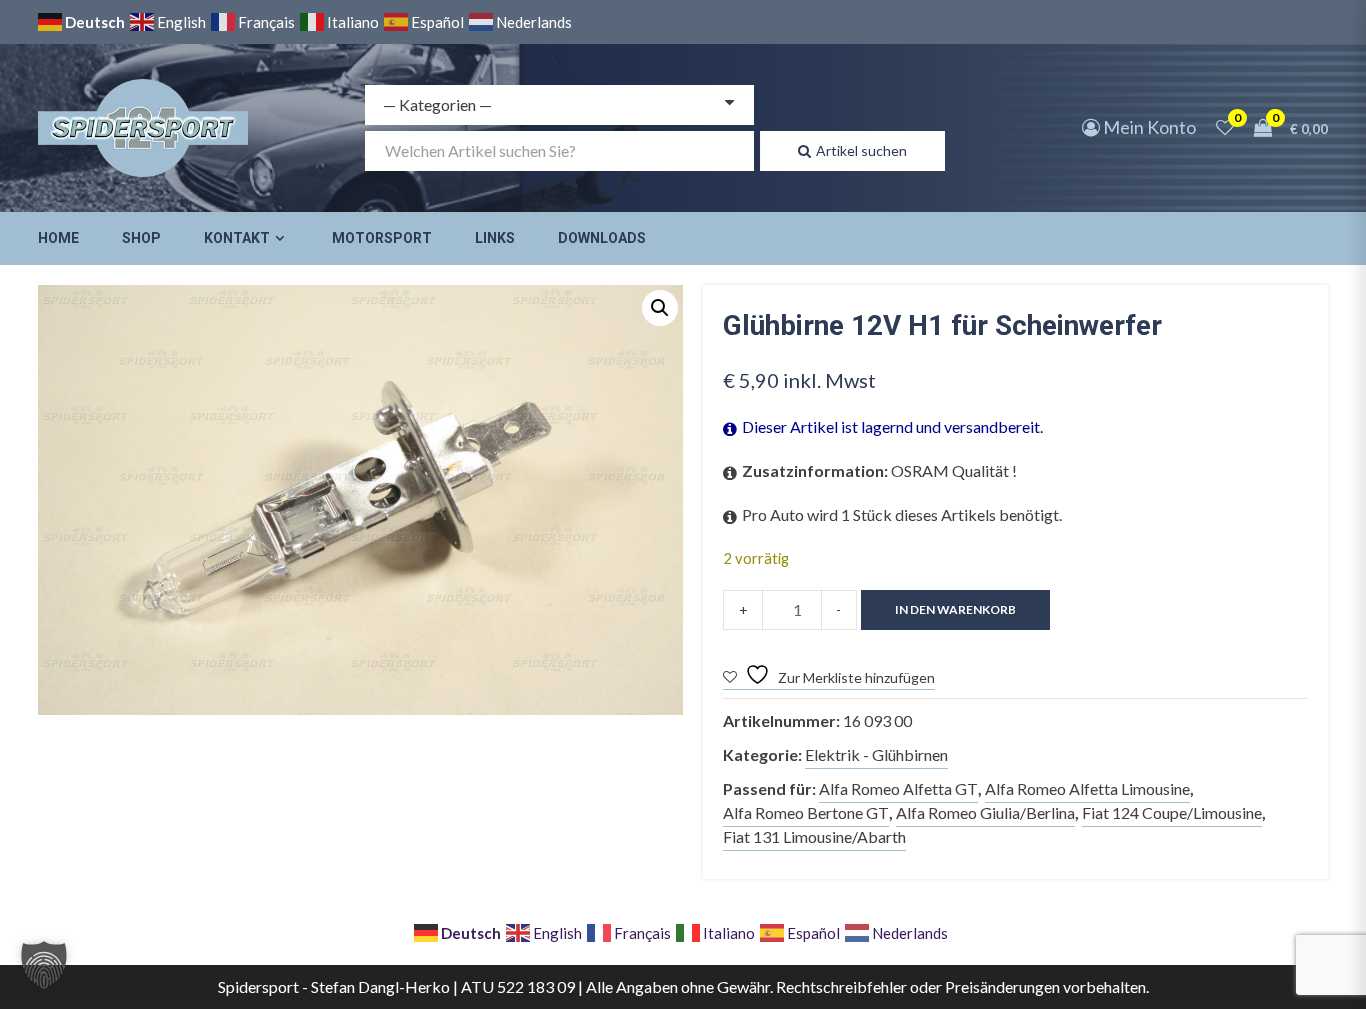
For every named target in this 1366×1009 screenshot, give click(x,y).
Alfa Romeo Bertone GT (806, 812)
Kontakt (237, 238)
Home (58, 238)
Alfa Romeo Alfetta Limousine (1087, 788)
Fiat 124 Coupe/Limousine (1172, 812)
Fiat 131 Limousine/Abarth (814, 836)
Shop (141, 238)
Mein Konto (1148, 127)
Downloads (602, 238)
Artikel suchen (861, 150)
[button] (660, 308)
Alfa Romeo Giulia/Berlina (985, 812)
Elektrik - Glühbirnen (876, 754)
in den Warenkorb (955, 609)
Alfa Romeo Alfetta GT (898, 788)
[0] (1225, 127)
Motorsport (382, 238)
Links (495, 238)
